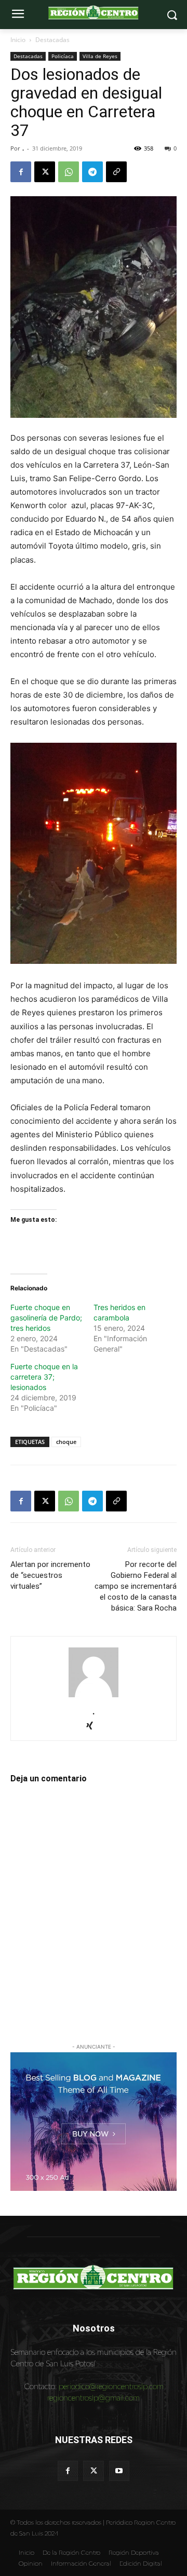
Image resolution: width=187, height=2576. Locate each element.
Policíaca (63, 56)
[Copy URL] (116, 172)
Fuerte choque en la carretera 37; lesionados (44, 1377)
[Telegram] (92, 172)
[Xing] (94, 1727)
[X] (45, 172)
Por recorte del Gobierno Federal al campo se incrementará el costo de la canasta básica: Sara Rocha (136, 1586)
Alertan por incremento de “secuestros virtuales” (50, 1575)
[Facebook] (21, 172)
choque (66, 1442)
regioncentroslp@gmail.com (94, 2398)
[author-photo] (94, 1697)
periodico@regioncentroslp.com (111, 2386)
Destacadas (52, 40)
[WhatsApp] (69, 172)
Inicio (18, 40)
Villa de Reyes (100, 56)
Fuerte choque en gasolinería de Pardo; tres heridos (46, 1318)
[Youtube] (119, 2471)
